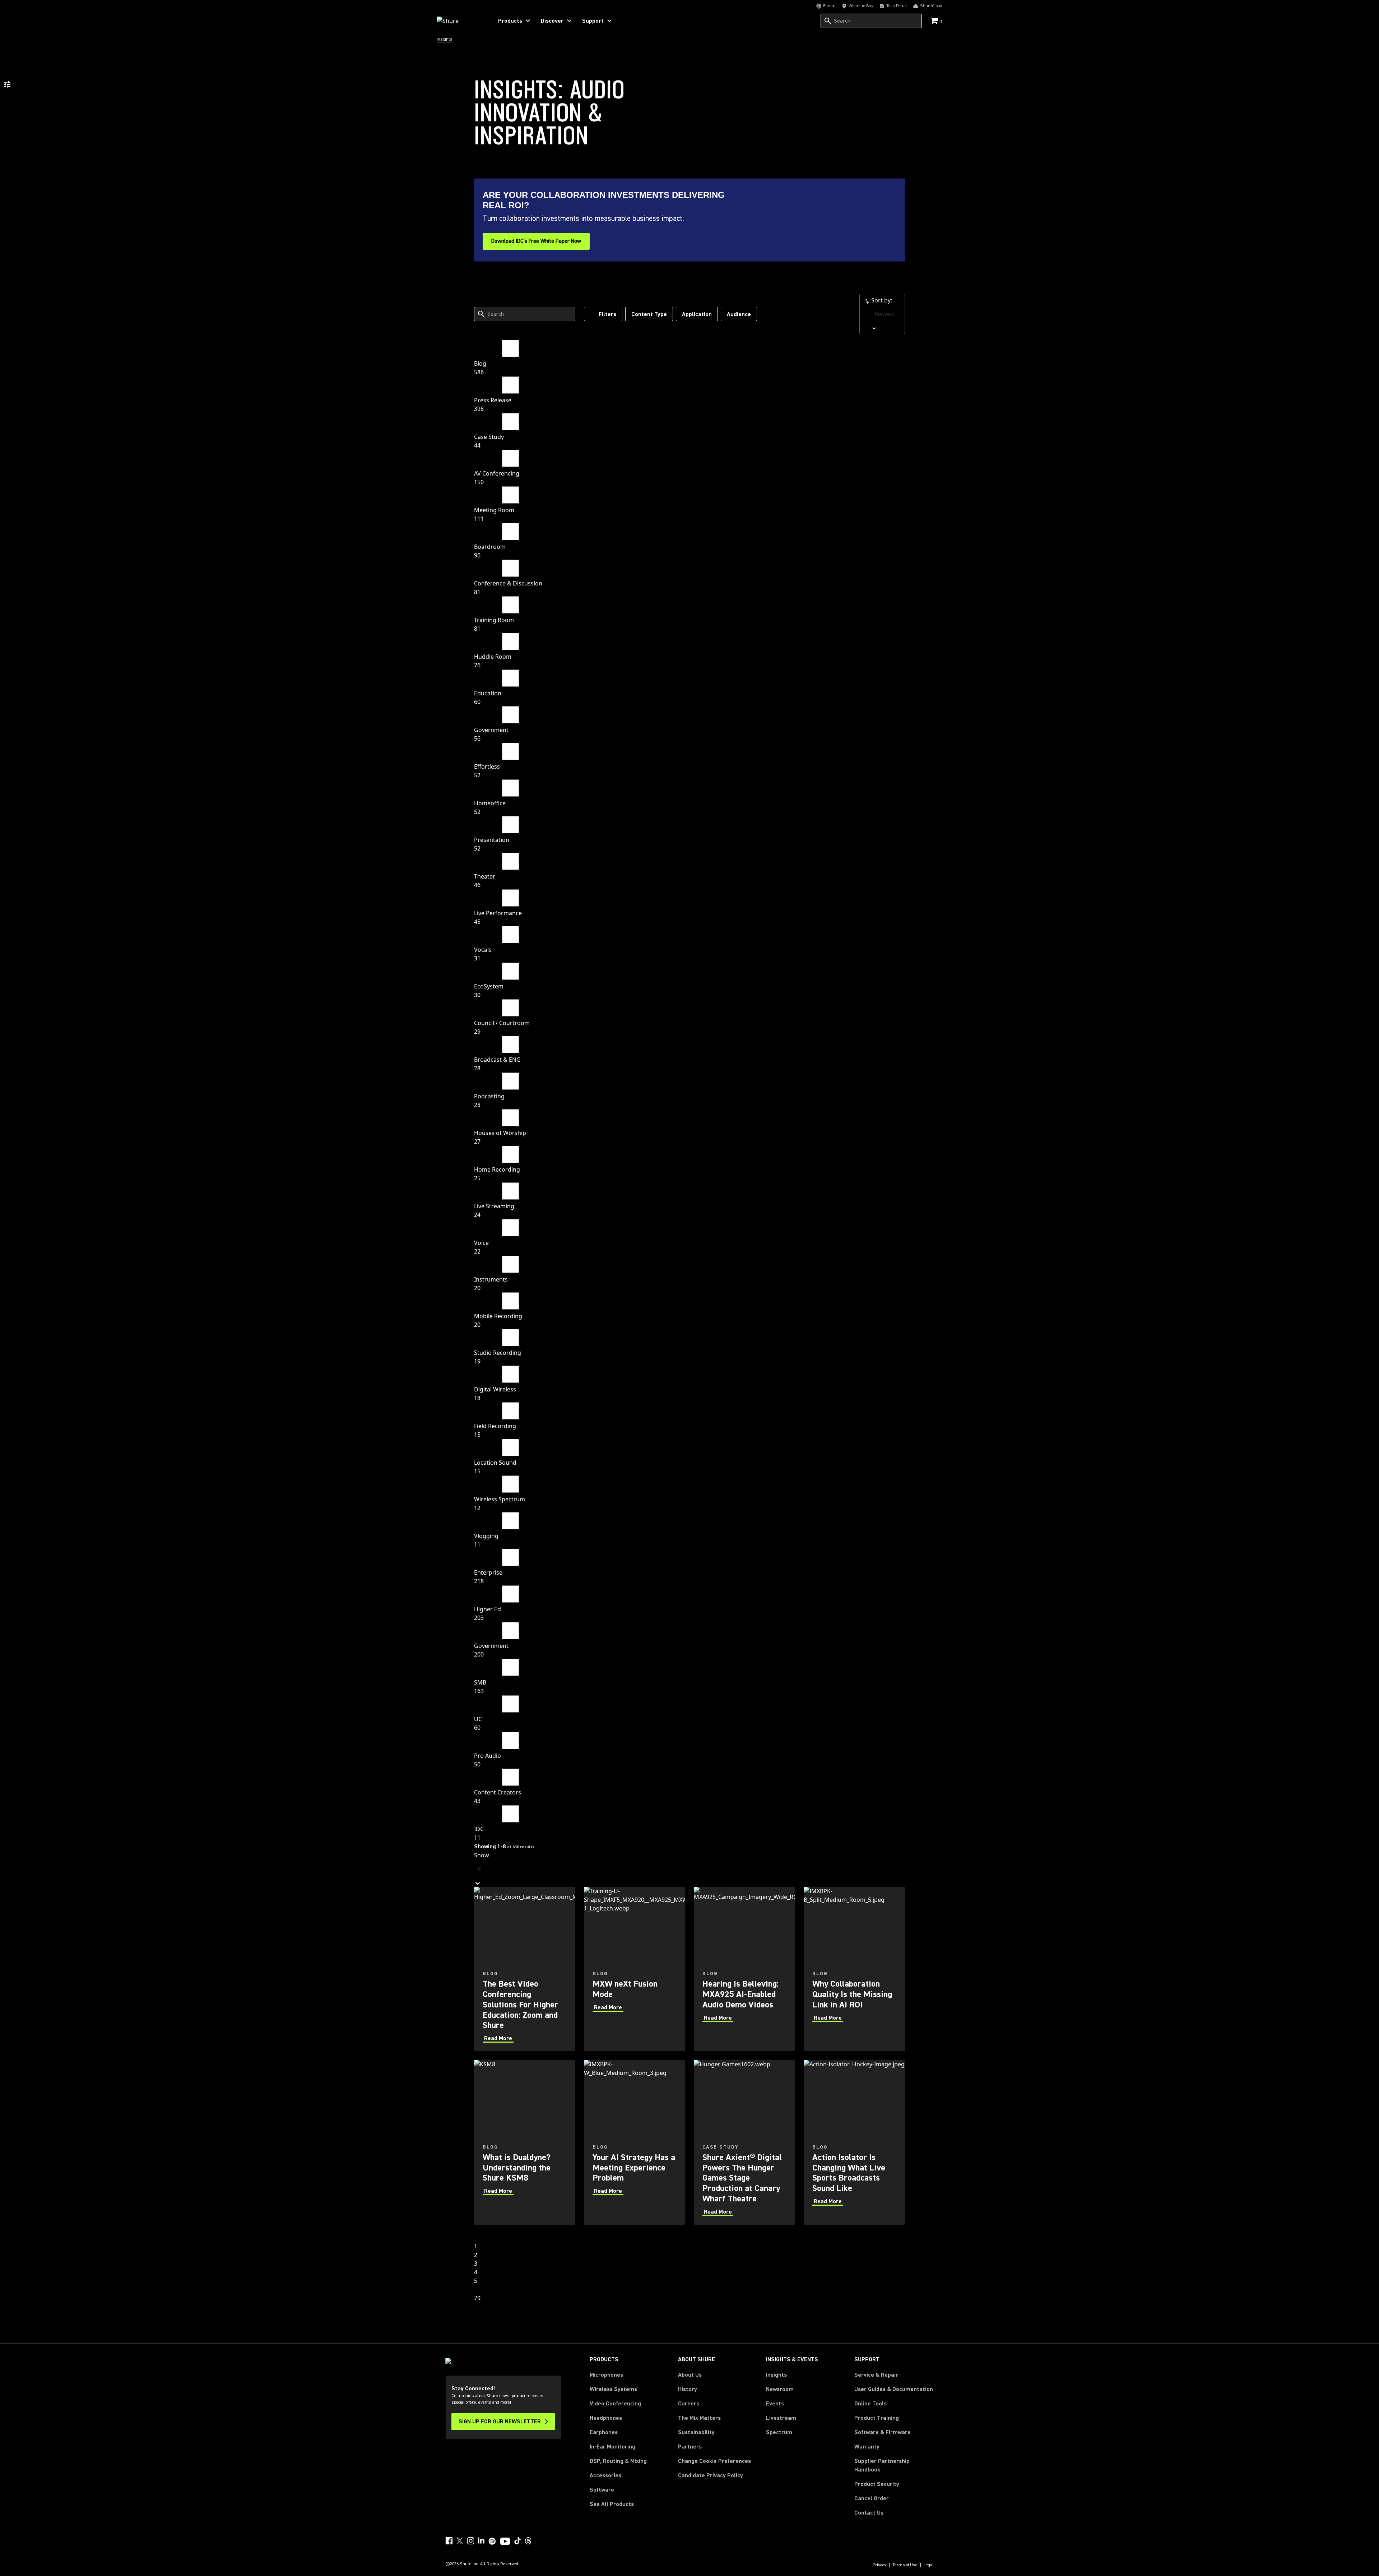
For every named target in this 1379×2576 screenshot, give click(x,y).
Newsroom (780, 2389)
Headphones (606, 2418)
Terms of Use (905, 2565)
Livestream (781, 2418)
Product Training (877, 2418)
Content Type (649, 314)
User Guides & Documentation (894, 2389)
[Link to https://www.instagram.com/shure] (470, 2541)
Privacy (879, 2565)
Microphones (606, 2375)
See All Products (612, 2504)
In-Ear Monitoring (612, 2447)
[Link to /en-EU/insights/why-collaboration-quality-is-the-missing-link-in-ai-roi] (854, 1969)
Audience (739, 314)
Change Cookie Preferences (714, 2461)
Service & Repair (876, 2375)
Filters (607, 314)
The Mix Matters (699, 2418)
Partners (690, 2447)
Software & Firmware (883, 2432)
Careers (689, 2404)
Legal (929, 2565)
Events (775, 2404)
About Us (690, 2375)
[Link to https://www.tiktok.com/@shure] (517, 2541)
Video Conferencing (615, 2404)
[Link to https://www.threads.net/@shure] (528, 2541)
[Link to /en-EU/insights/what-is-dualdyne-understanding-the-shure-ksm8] (525, 2142)
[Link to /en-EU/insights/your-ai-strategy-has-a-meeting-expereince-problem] (635, 2142)
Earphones (604, 2432)
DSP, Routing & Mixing (618, 2461)
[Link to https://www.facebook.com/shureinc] (449, 2541)
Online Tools (870, 2404)
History (688, 2389)
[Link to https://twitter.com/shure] (460, 2541)
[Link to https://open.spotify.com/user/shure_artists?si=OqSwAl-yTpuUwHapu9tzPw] (492, 2541)
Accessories (605, 2475)
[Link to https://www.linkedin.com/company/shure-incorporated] (481, 2541)
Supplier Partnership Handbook (893, 2465)
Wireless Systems (613, 2389)
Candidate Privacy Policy (711, 2475)
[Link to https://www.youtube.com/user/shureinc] (505, 2542)
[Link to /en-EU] (460, 21)
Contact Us (869, 2513)
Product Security (877, 2484)
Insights (776, 2375)
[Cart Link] (935, 21)
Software (602, 2490)
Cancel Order (872, 2498)
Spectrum (779, 2432)
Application (697, 314)
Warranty (867, 2447)
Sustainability (696, 2432)
